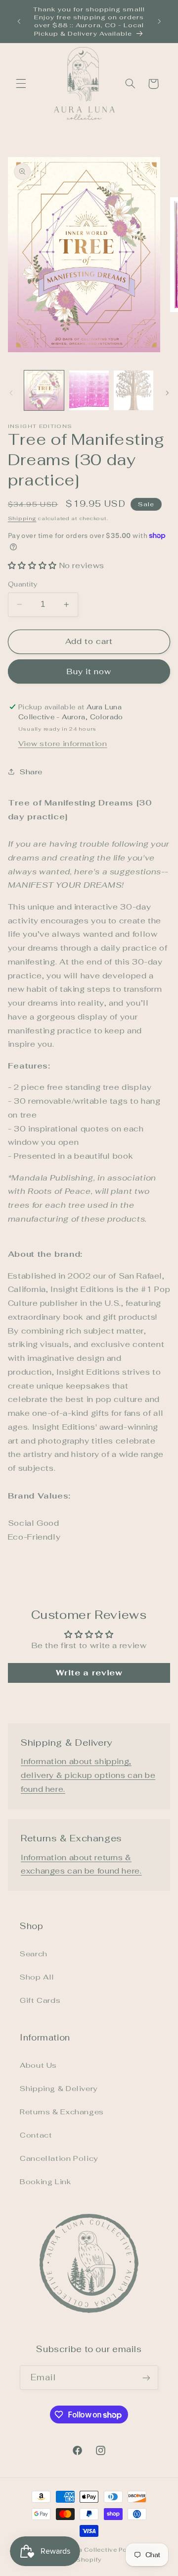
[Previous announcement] (19, 21)
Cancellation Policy (59, 2158)
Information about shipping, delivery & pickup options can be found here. (88, 1775)
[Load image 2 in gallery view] (89, 390)
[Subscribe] (146, 2378)
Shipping (22, 518)
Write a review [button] (89, 1673)
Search (34, 1954)
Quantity (23, 584)
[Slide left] (11, 393)
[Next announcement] (159, 21)
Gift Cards (40, 2000)
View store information (63, 743)
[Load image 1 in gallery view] (44, 390)
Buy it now (89, 671)
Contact (36, 2135)
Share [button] (31, 772)
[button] (21, 84)
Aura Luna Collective (83, 2549)
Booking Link (45, 2181)
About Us (38, 2065)
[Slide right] (167, 393)
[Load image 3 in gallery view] (133, 390)
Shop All (37, 1977)
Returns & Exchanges (62, 2112)
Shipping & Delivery (59, 2088)
